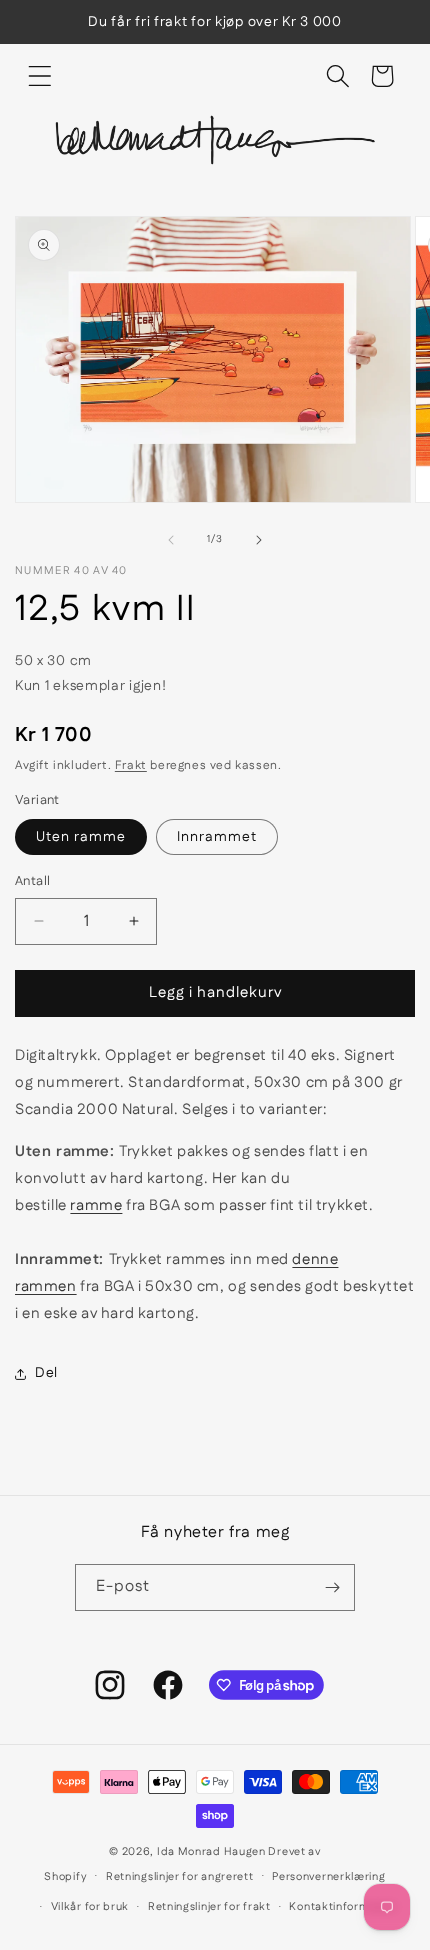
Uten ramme (81, 837)
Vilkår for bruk (90, 1907)
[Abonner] (332, 1587)
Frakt (131, 765)
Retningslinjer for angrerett (180, 1877)
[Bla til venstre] (171, 540)
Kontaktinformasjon (343, 1907)
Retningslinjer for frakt (209, 1907)
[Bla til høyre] (259, 540)
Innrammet (217, 837)
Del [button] (46, 1373)
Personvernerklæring (328, 1877)
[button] (40, 76)
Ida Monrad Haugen (211, 1852)
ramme (96, 1205)
